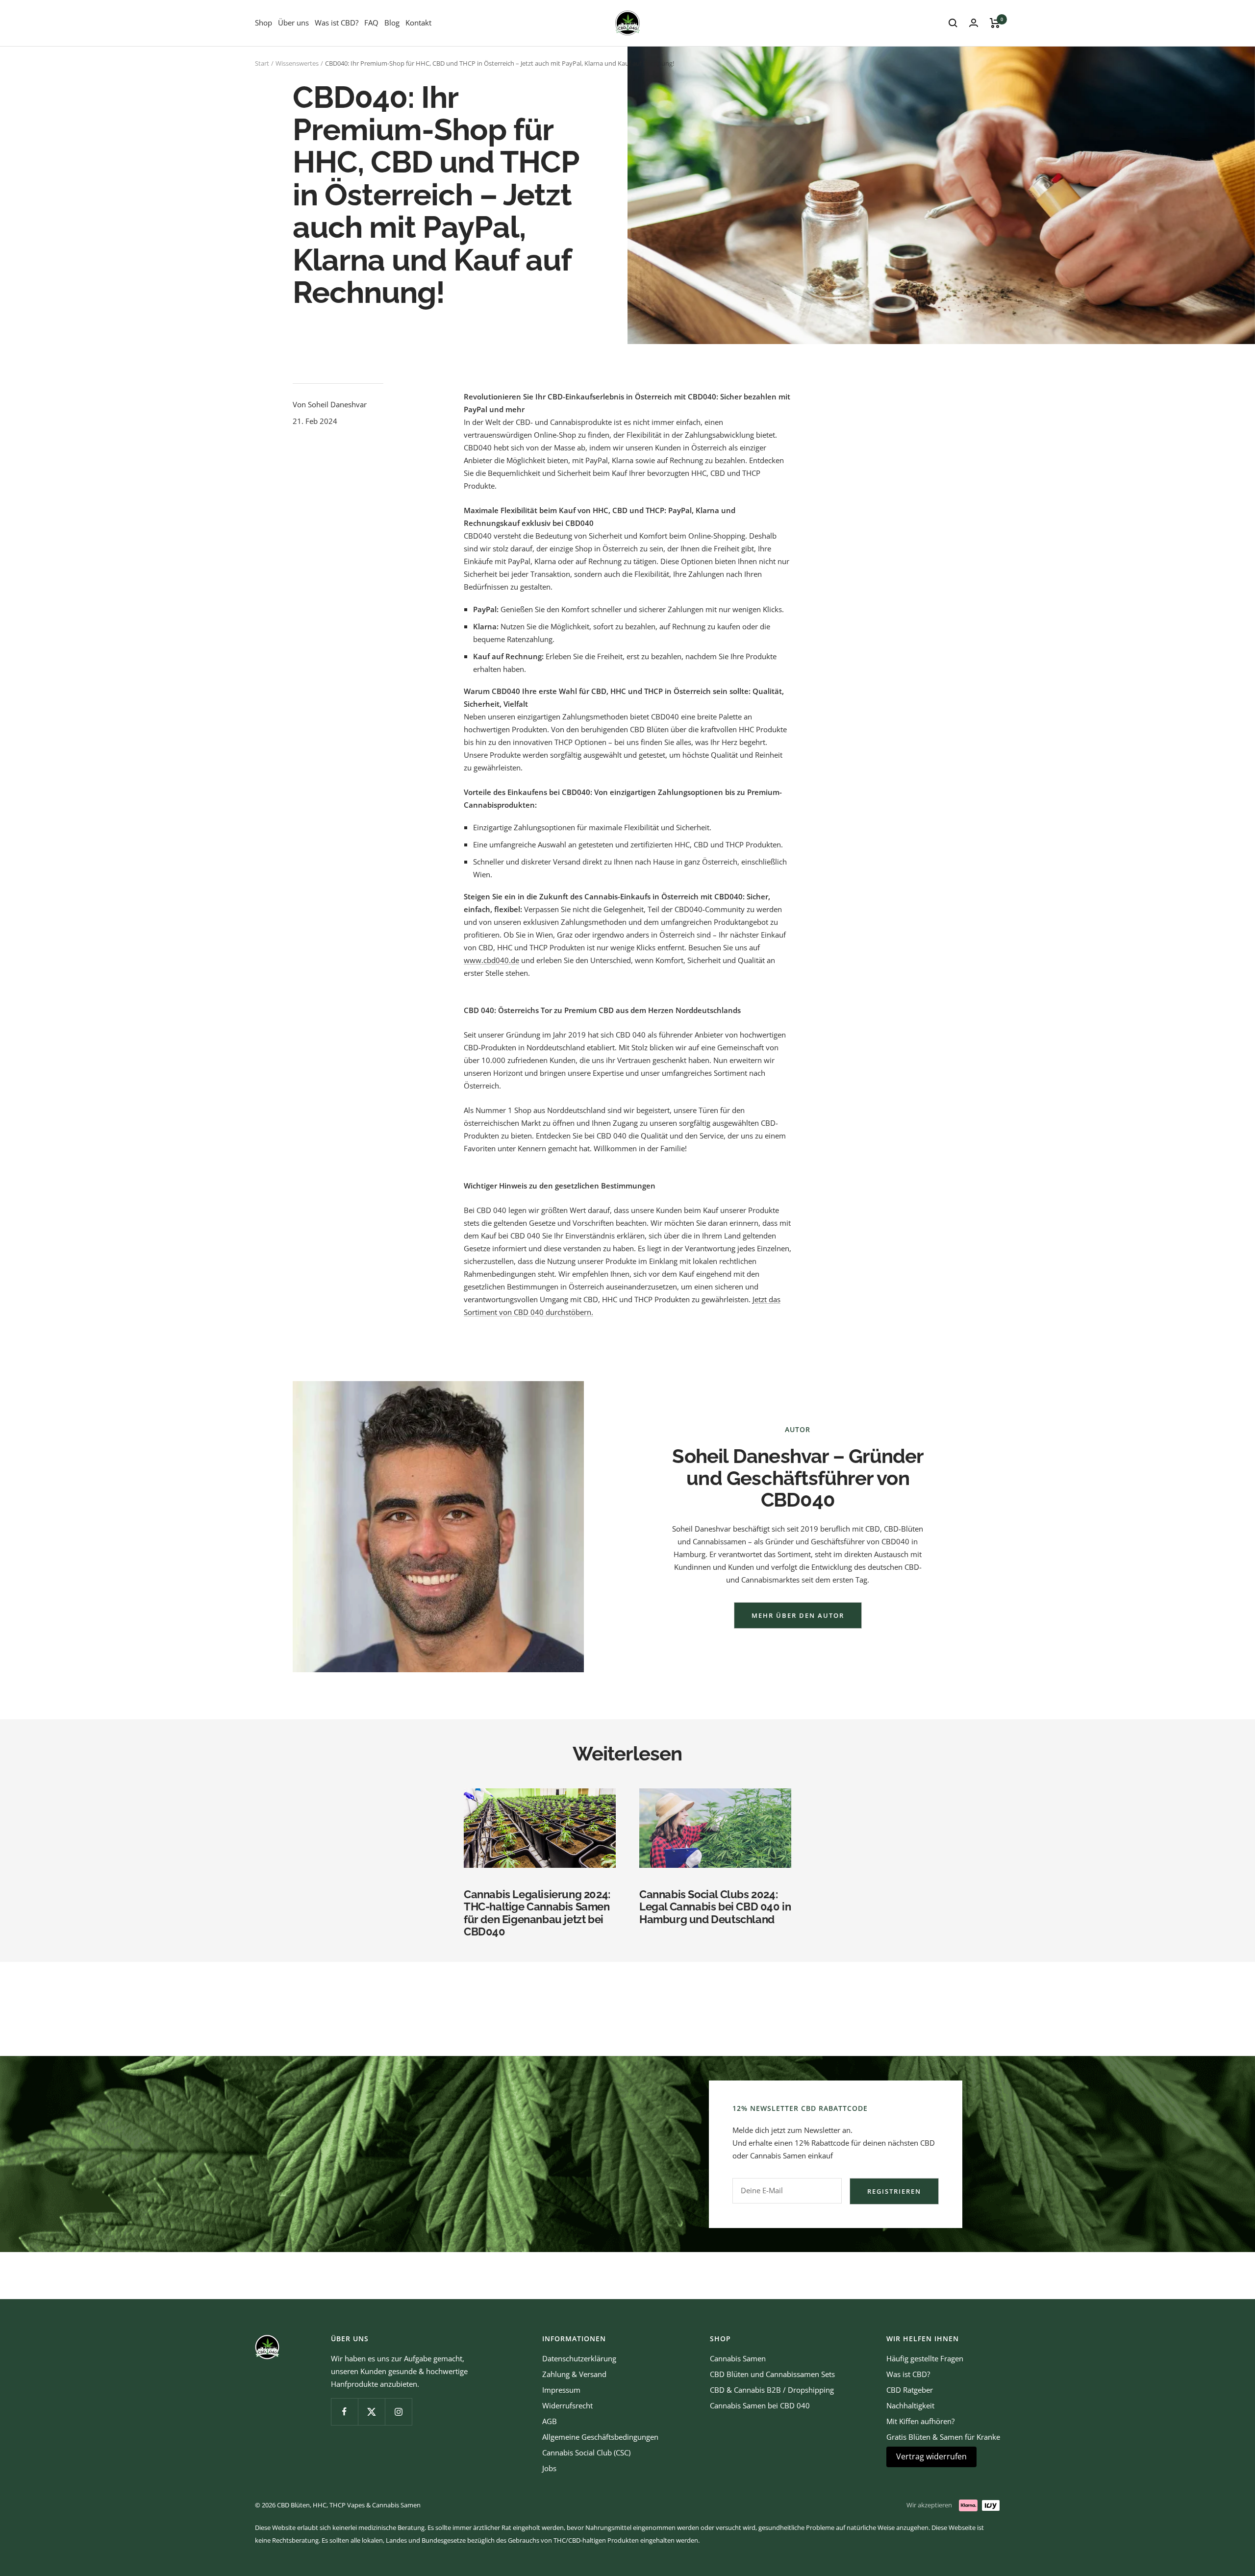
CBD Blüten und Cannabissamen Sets (772, 2374)
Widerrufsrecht (567, 2405)
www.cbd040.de (491, 960)
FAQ (371, 23)
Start (262, 63)
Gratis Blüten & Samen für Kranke (943, 2437)
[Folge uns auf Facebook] (344, 2412)
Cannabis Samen (738, 2358)
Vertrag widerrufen (931, 2456)
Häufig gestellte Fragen (925, 2358)
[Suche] (953, 23)
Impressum (561, 2390)
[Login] (974, 23)
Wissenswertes (297, 63)
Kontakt (418, 23)
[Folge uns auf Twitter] (371, 2412)
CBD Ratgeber (910, 2390)
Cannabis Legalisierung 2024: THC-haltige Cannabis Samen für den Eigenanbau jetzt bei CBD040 (537, 1913)
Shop (264, 23)
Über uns (293, 23)
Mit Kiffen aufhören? (920, 2421)
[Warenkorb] (995, 23)
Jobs (549, 2468)
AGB (550, 2421)
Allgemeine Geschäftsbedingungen (600, 2437)
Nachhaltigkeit (910, 2405)
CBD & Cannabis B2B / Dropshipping (772, 2390)
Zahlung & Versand (574, 2374)
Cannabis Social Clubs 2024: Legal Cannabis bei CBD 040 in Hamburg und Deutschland (715, 1907)
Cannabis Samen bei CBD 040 (760, 2405)
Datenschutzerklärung (579, 2358)
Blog (392, 23)
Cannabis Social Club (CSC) (586, 2452)
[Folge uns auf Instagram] (398, 2412)
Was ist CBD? (337, 23)
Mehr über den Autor (798, 1615)
